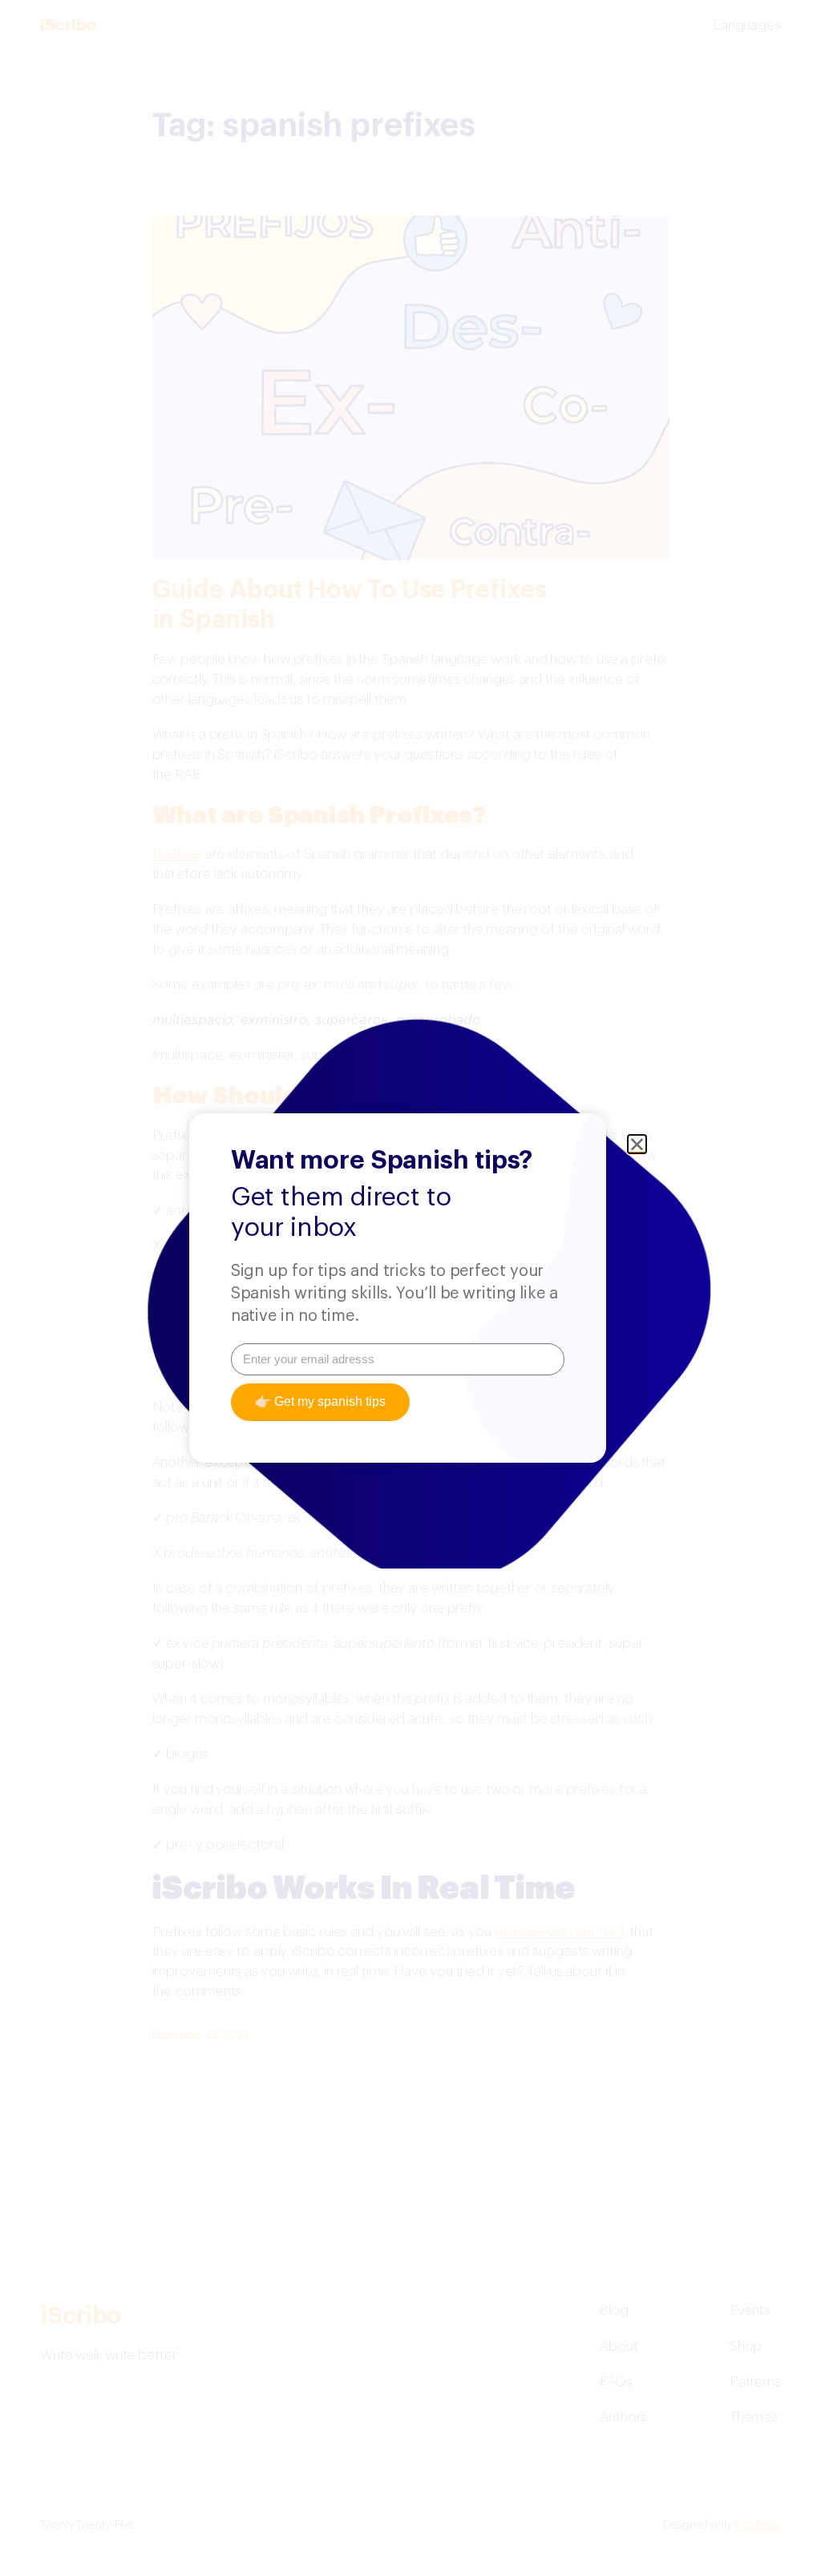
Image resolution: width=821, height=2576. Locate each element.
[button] (637, 1144)
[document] (410, 1288)
